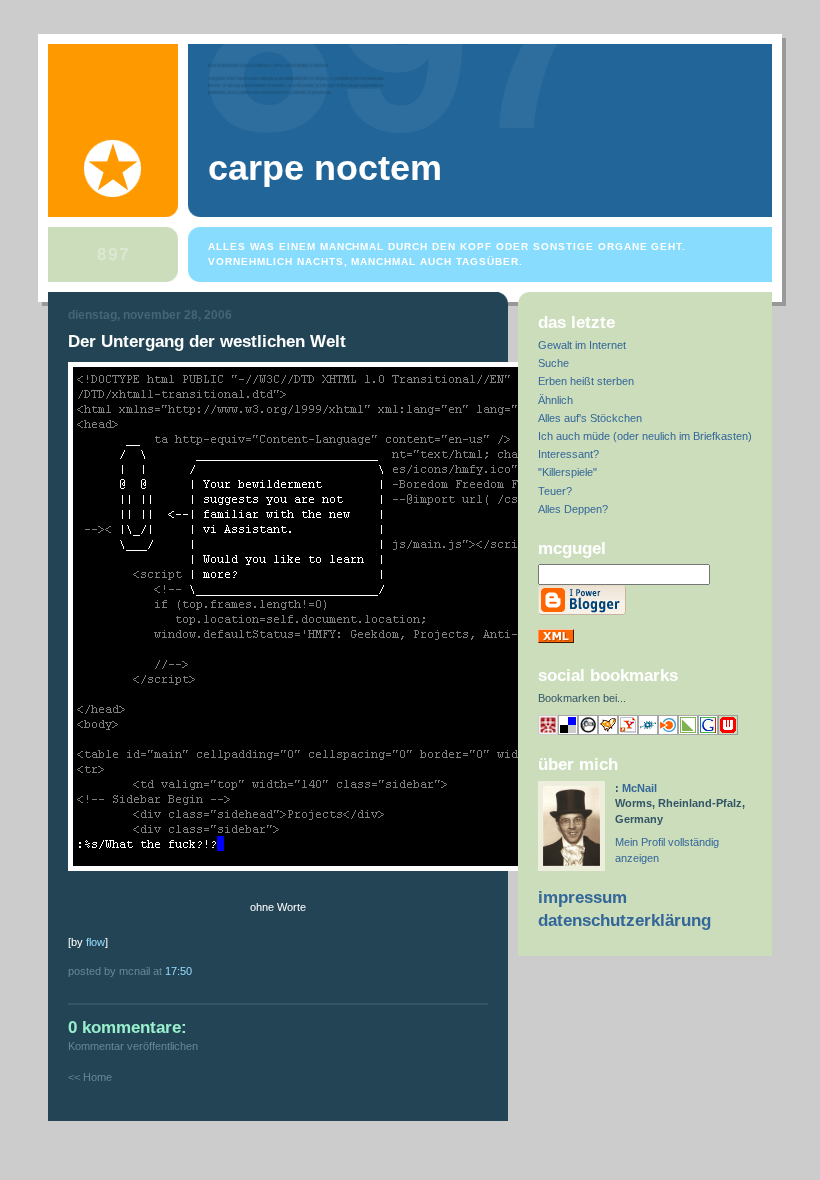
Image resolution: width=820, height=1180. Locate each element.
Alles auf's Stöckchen (590, 418)
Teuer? (555, 491)
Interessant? (568, 454)
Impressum (582, 897)
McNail (639, 788)
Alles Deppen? (573, 509)
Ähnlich (555, 400)
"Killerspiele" (567, 472)
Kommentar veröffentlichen (133, 1046)
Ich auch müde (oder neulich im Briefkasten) (645, 436)
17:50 (178, 971)
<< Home (90, 1077)
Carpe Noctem (325, 168)
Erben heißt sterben (586, 381)
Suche (553, 363)
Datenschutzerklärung (624, 920)
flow (95, 942)
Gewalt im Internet (582, 345)
